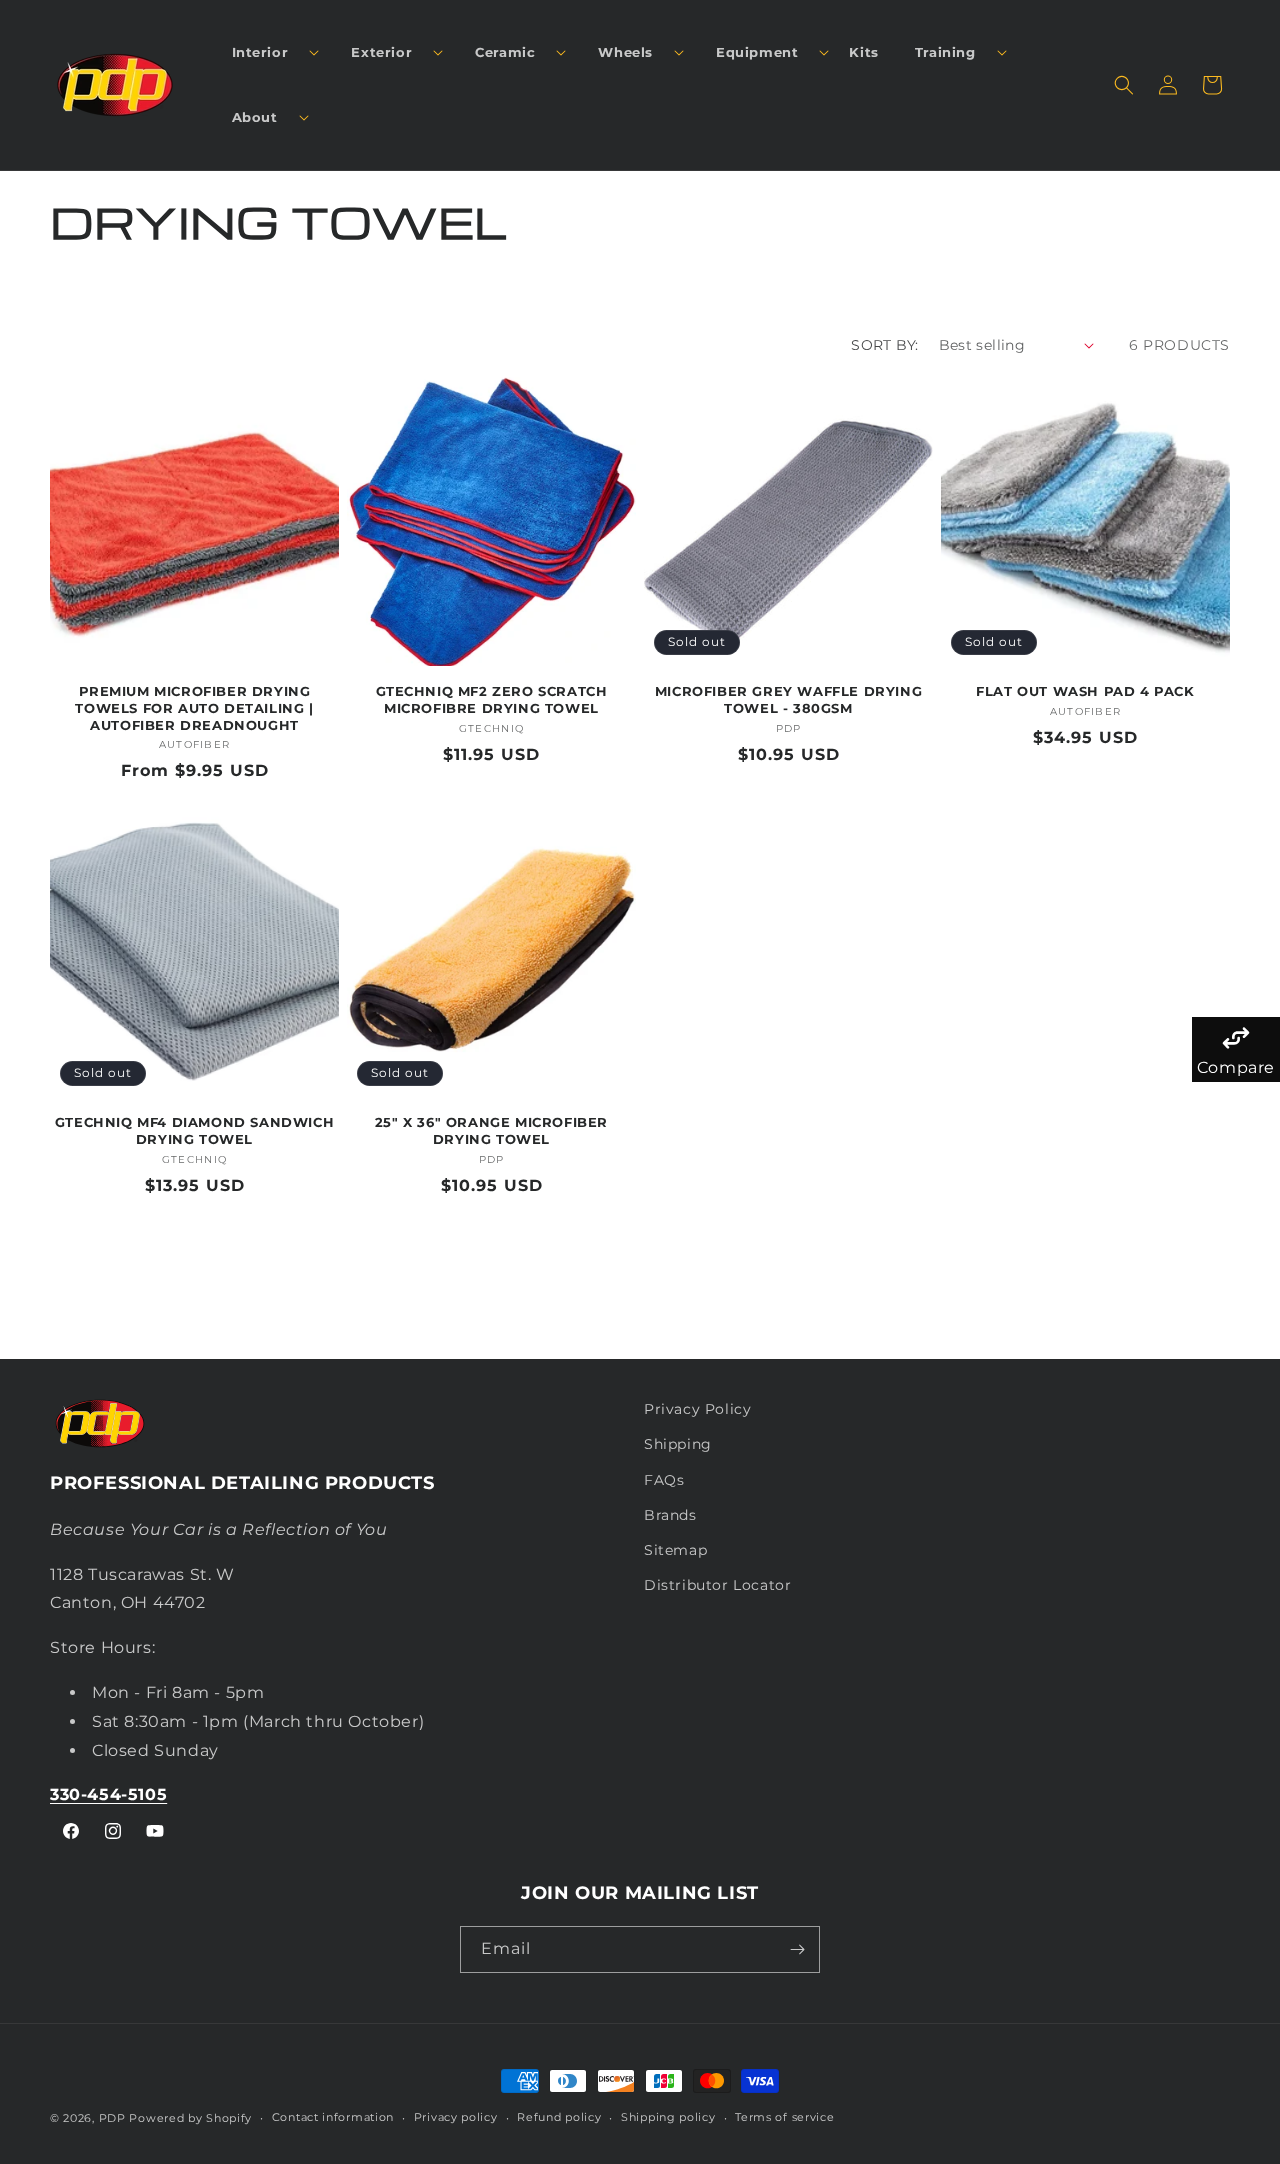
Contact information (333, 2117)
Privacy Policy (697, 1409)
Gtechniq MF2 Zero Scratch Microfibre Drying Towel (492, 699)
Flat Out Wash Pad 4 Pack (1085, 691)
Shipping (678, 1444)
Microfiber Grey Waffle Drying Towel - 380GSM (788, 699)
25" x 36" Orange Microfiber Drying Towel (491, 1130)
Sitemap (675, 1550)
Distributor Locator (717, 1585)
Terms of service (784, 2117)
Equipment (757, 52)
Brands (670, 1515)
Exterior (381, 52)
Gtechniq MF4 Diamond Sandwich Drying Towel (194, 1130)
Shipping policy (668, 2117)
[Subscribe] (797, 1949)
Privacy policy (456, 2117)
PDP (112, 2118)
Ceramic (505, 52)
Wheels (625, 52)
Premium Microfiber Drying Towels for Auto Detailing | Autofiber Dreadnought (194, 708)
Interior (260, 52)
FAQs (664, 1480)
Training (945, 52)
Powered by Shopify (190, 2118)
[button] (268, 52)
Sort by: (884, 345)
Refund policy (559, 2117)
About (255, 117)
